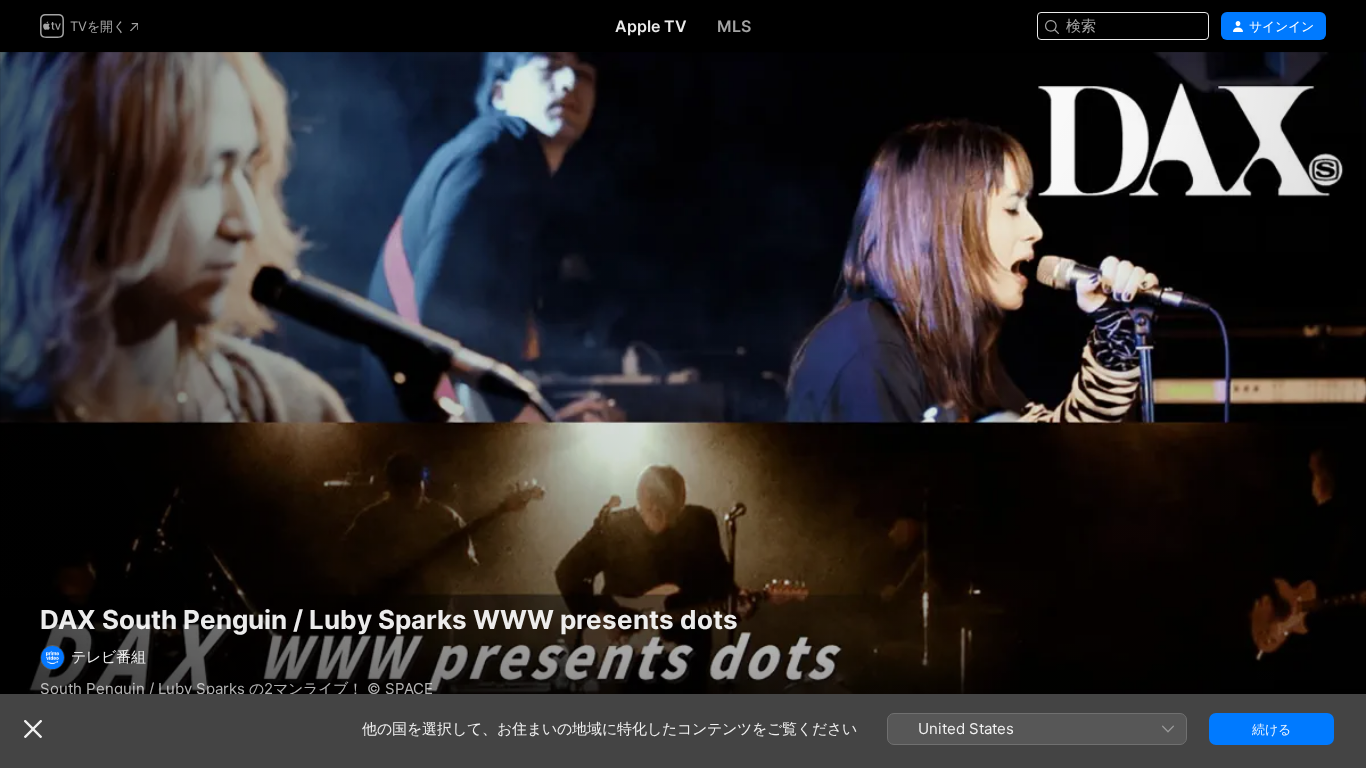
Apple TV (651, 26)
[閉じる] (33, 729)
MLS (734, 26)
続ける (1271, 729)
